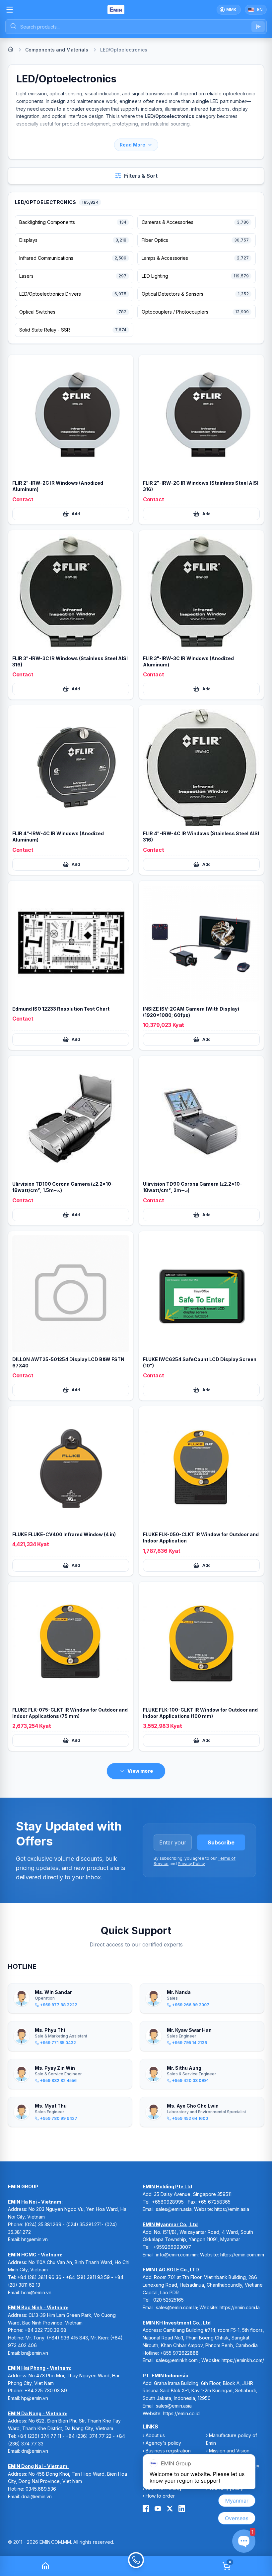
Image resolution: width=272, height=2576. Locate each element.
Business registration (168, 2451)
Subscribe (221, 1842)
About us (155, 2435)
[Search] (258, 27)
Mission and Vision (229, 2451)
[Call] (136, 2566)
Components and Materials (57, 50)
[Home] (11, 49)
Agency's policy (163, 2443)
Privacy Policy (191, 1864)
